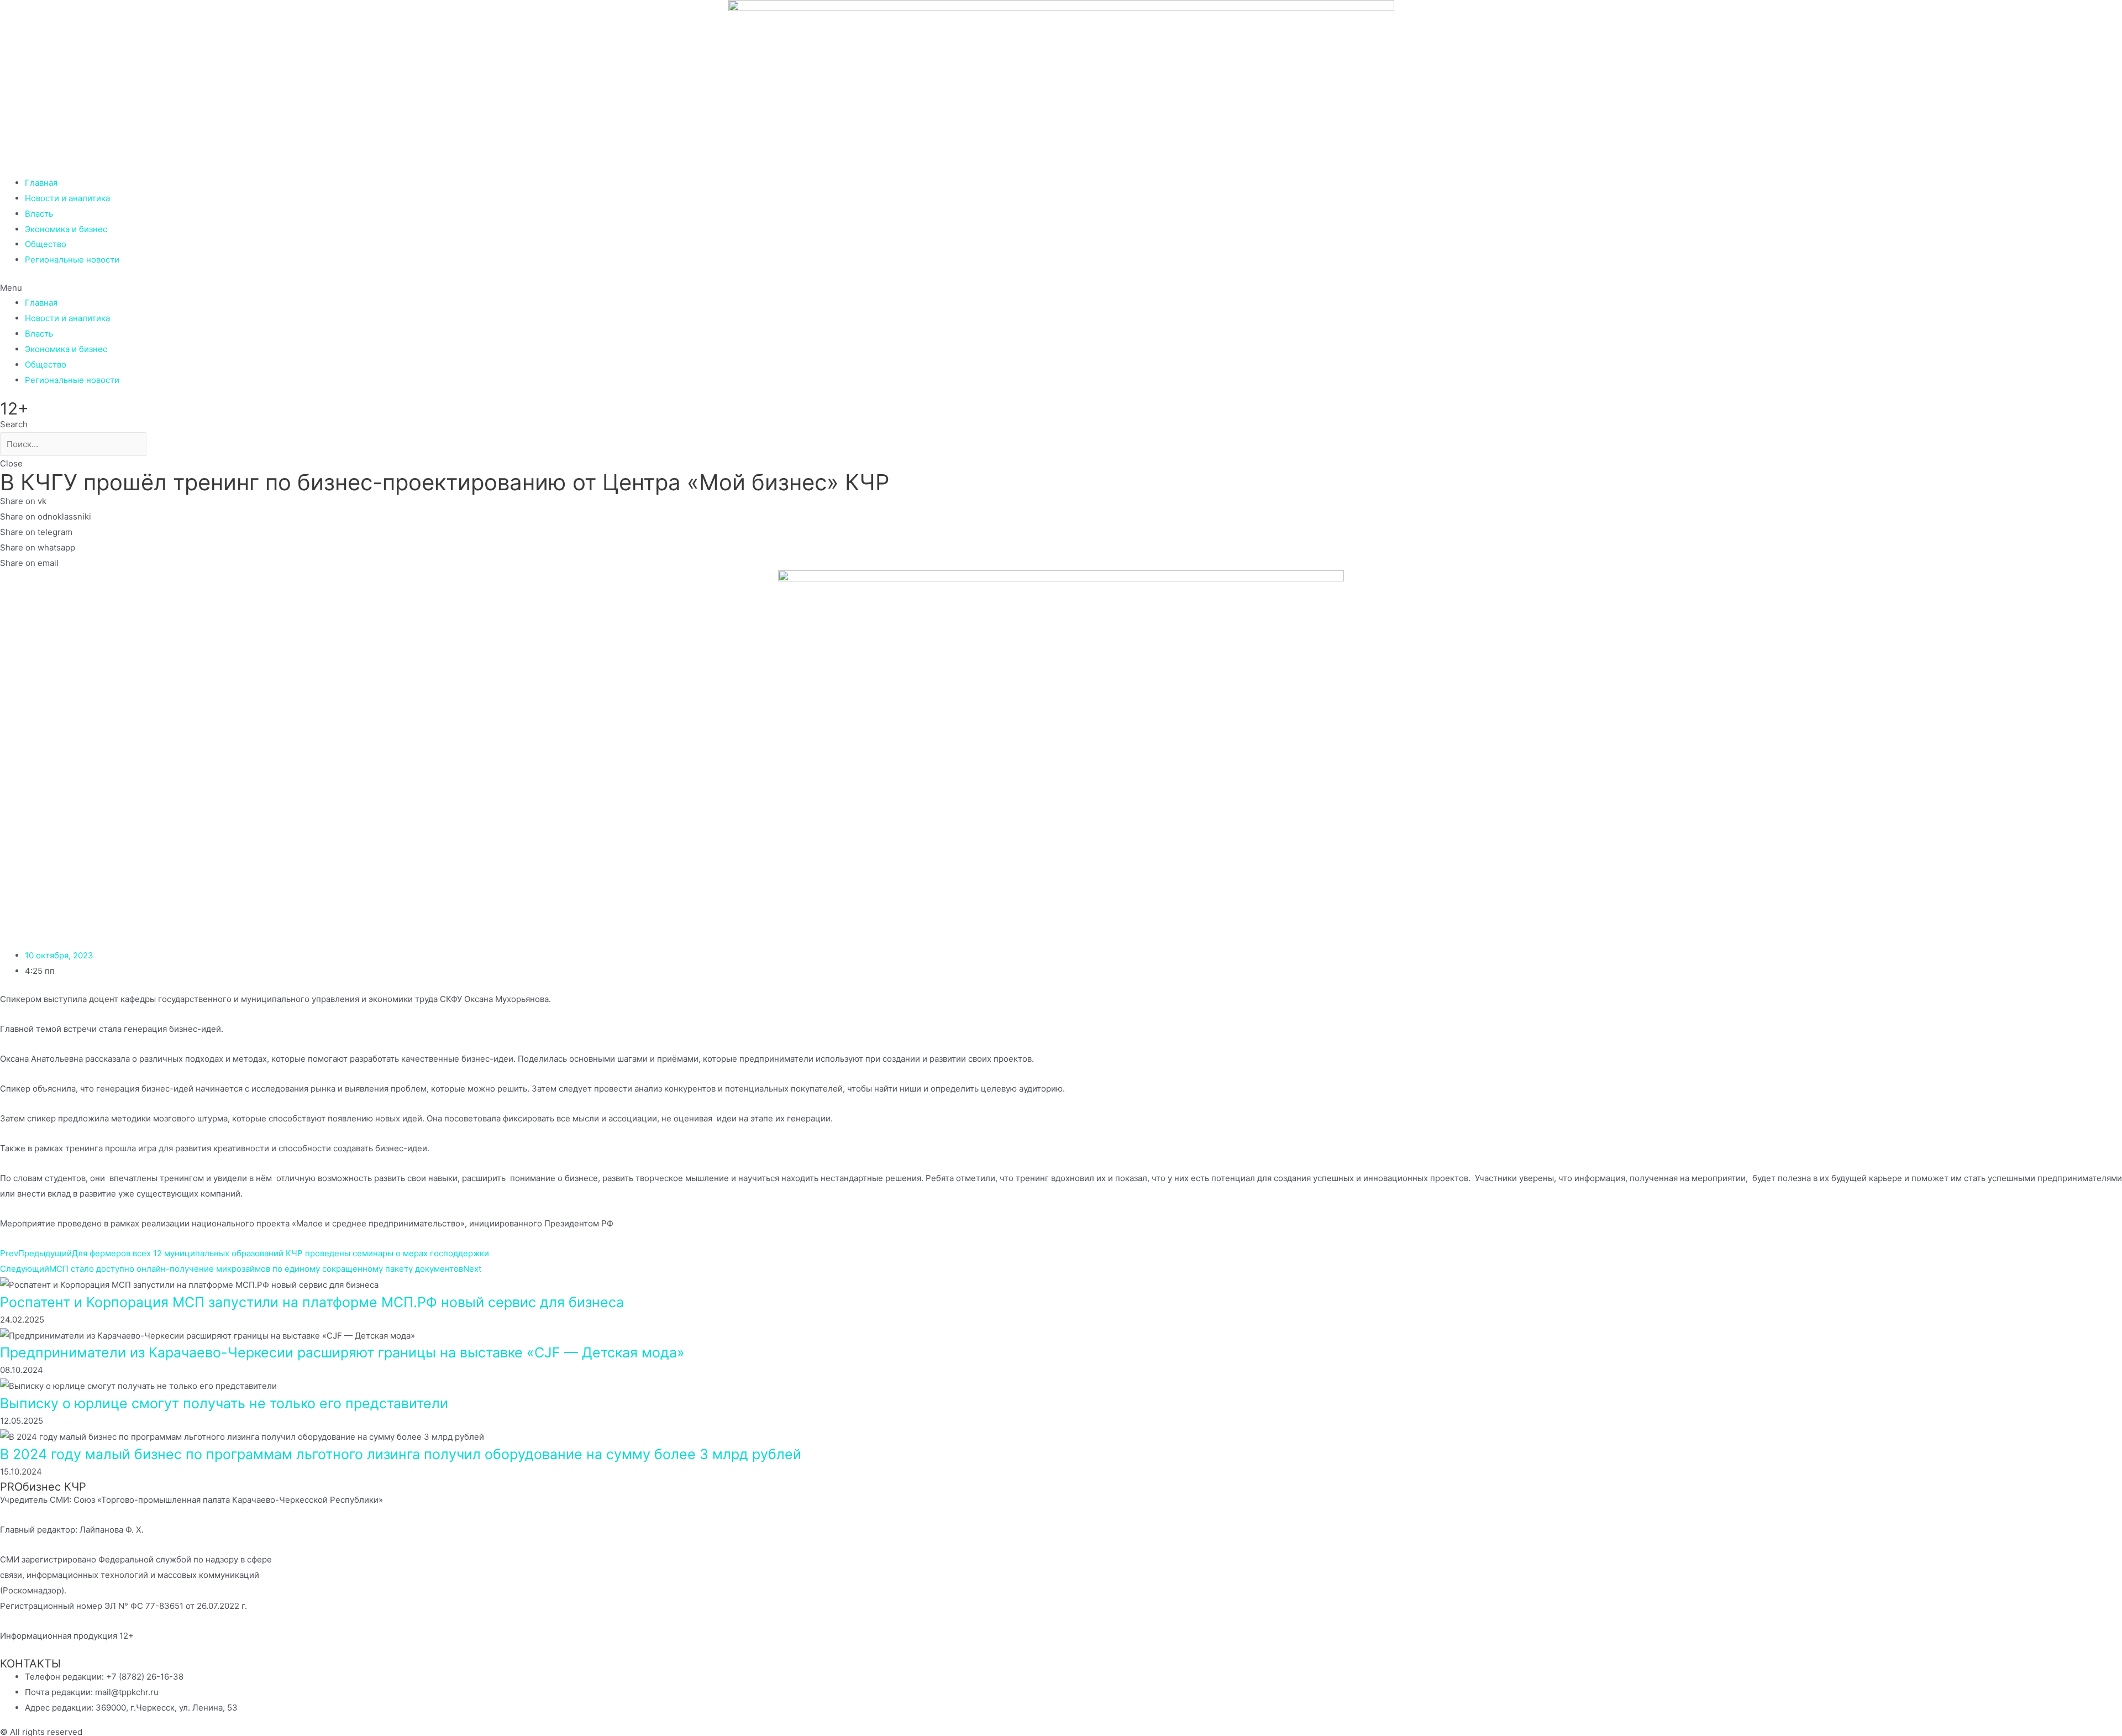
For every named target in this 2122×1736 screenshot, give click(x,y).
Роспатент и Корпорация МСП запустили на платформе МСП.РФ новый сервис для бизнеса (312, 1302)
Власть (39, 214)
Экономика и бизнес (66, 229)
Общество (46, 244)
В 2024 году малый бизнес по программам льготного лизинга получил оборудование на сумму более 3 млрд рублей (401, 1454)
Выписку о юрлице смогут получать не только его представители (224, 1403)
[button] (1061, 288)
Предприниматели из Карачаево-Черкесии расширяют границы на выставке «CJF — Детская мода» (342, 1352)
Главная (41, 183)
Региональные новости (72, 259)
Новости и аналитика (67, 198)
